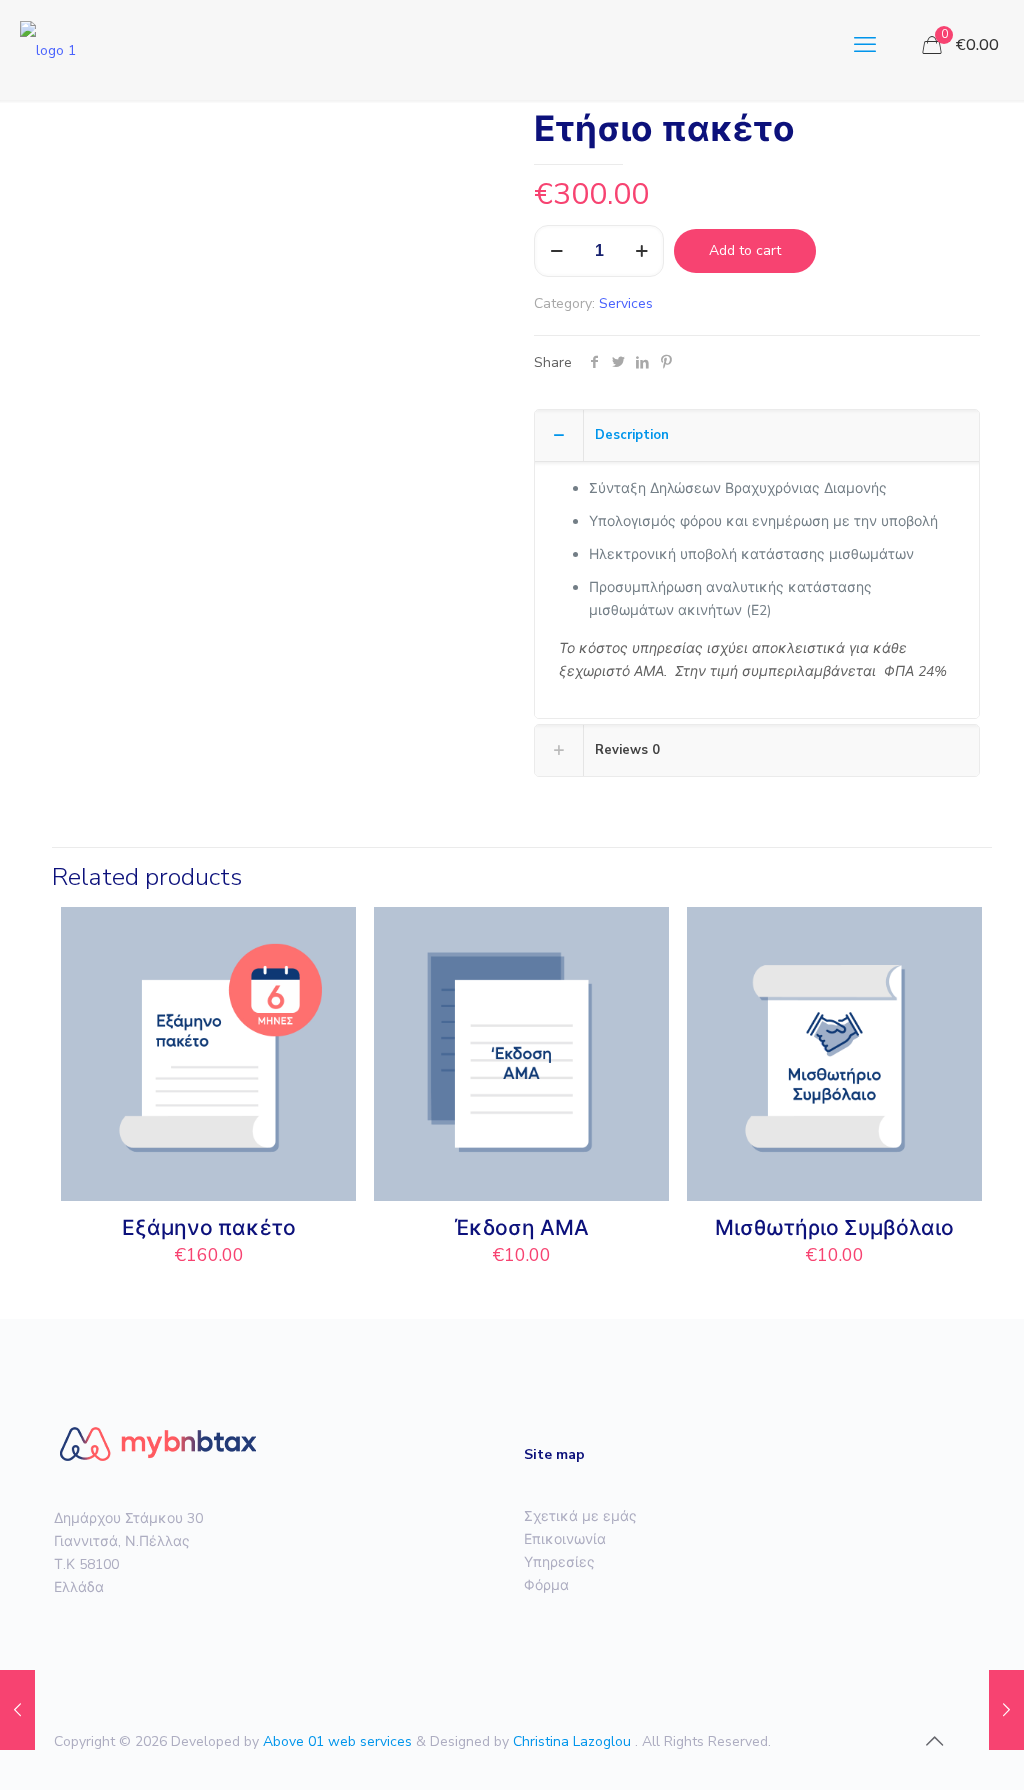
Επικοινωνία (565, 1539)
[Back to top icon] (934, 1742)
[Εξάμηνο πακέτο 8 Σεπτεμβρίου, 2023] (1006, 1710)
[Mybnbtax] (48, 45)
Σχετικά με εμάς (580, 1516)
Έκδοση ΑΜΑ (521, 1228)
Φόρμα (546, 1585)
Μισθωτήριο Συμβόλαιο (834, 1228)
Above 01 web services (339, 1741)
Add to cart (745, 250)
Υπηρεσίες (559, 1562)
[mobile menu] (865, 45)
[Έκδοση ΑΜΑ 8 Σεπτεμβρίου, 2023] (17, 1710)
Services (626, 303)
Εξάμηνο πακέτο (209, 1228)
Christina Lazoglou (574, 1741)
